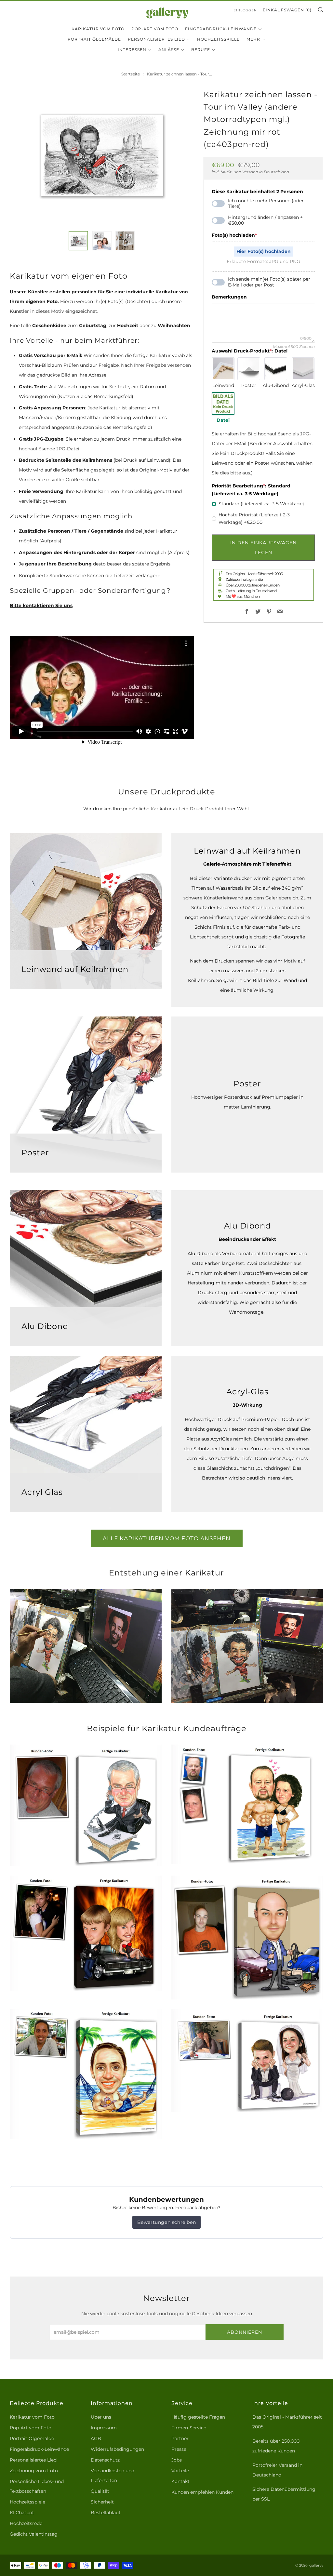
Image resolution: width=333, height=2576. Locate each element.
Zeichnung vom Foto (34, 2471)
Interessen (132, 50)
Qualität (100, 2491)
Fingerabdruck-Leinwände (221, 29)
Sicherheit (102, 2502)
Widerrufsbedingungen (117, 2449)
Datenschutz (105, 2460)
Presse (179, 2449)
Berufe (201, 50)
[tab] (78, 241)
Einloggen (245, 10)
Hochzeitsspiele (218, 39)
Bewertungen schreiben (167, 2222)
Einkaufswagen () (287, 10)
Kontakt (180, 2481)
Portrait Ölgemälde (94, 39)
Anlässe (169, 50)
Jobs (177, 2460)
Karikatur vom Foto (98, 29)
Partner (180, 2438)
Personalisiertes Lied (156, 39)
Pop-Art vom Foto (155, 29)
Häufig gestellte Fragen (198, 2417)
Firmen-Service (189, 2428)
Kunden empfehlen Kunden (202, 2492)
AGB (96, 2438)
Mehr (253, 39)
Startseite (131, 74)
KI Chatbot (22, 2513)
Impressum (104, 2428)
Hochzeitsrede (26, 2523)
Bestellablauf (106, 2513)
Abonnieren (245, 2332)
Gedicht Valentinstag (34, 2534)
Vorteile (180, 2471)
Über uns (101, 2417)
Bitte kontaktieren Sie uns (41, 605)
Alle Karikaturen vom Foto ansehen (167, 1538)
